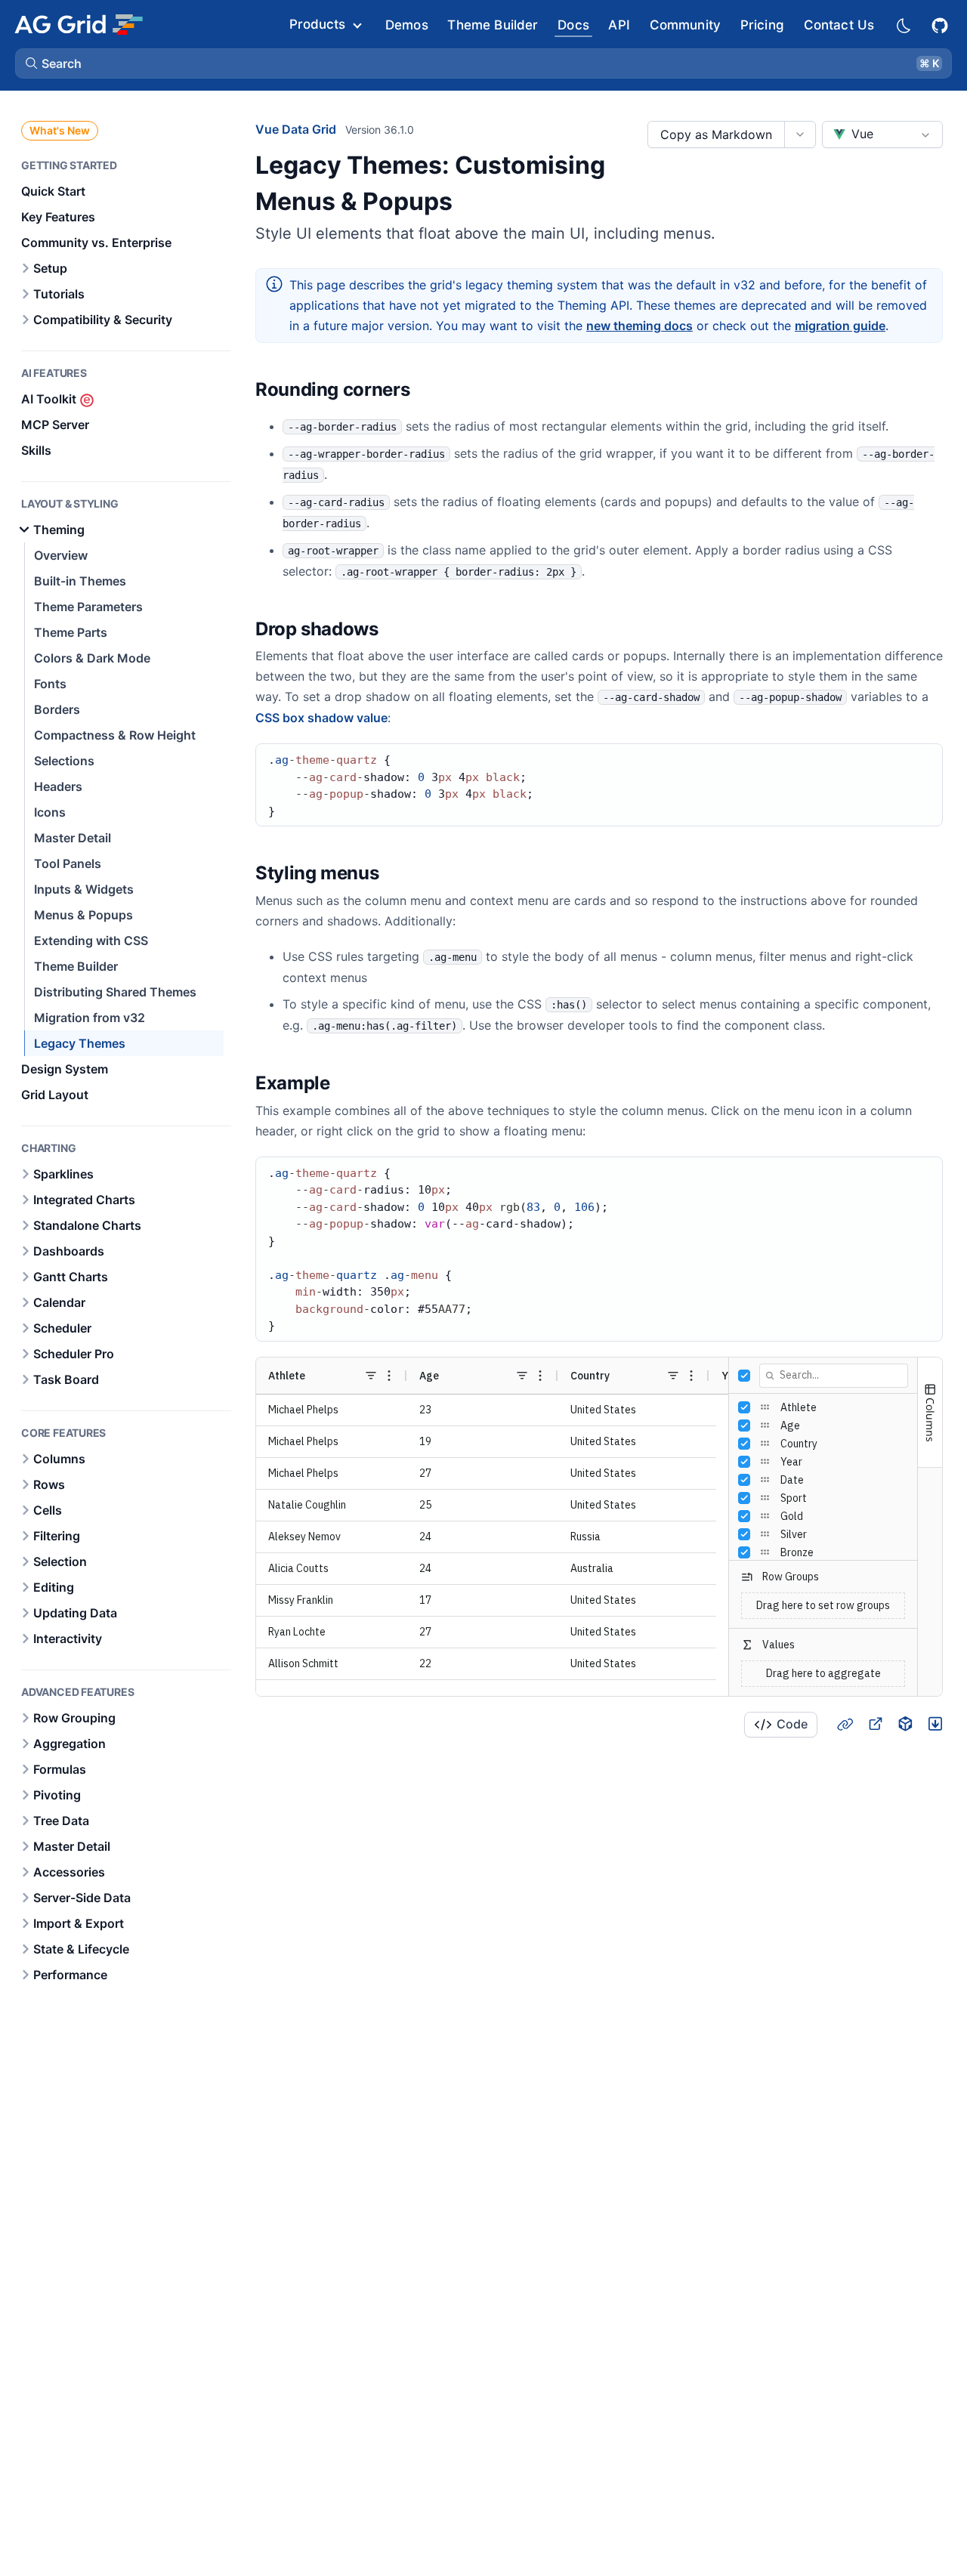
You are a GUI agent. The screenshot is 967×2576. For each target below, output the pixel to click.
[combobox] (882, 134)
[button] (483, 63)
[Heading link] (429, 390)
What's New (60, 130)
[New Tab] (875, 1724)
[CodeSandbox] (905, 1724)
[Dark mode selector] (903, 25)
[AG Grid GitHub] (941, 24)
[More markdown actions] (800, 134)
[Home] (78, 24)
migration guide (840, 326)
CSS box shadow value (321, 718)
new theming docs (640, 326)
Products (317, 24)
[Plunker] (935, 1724)
